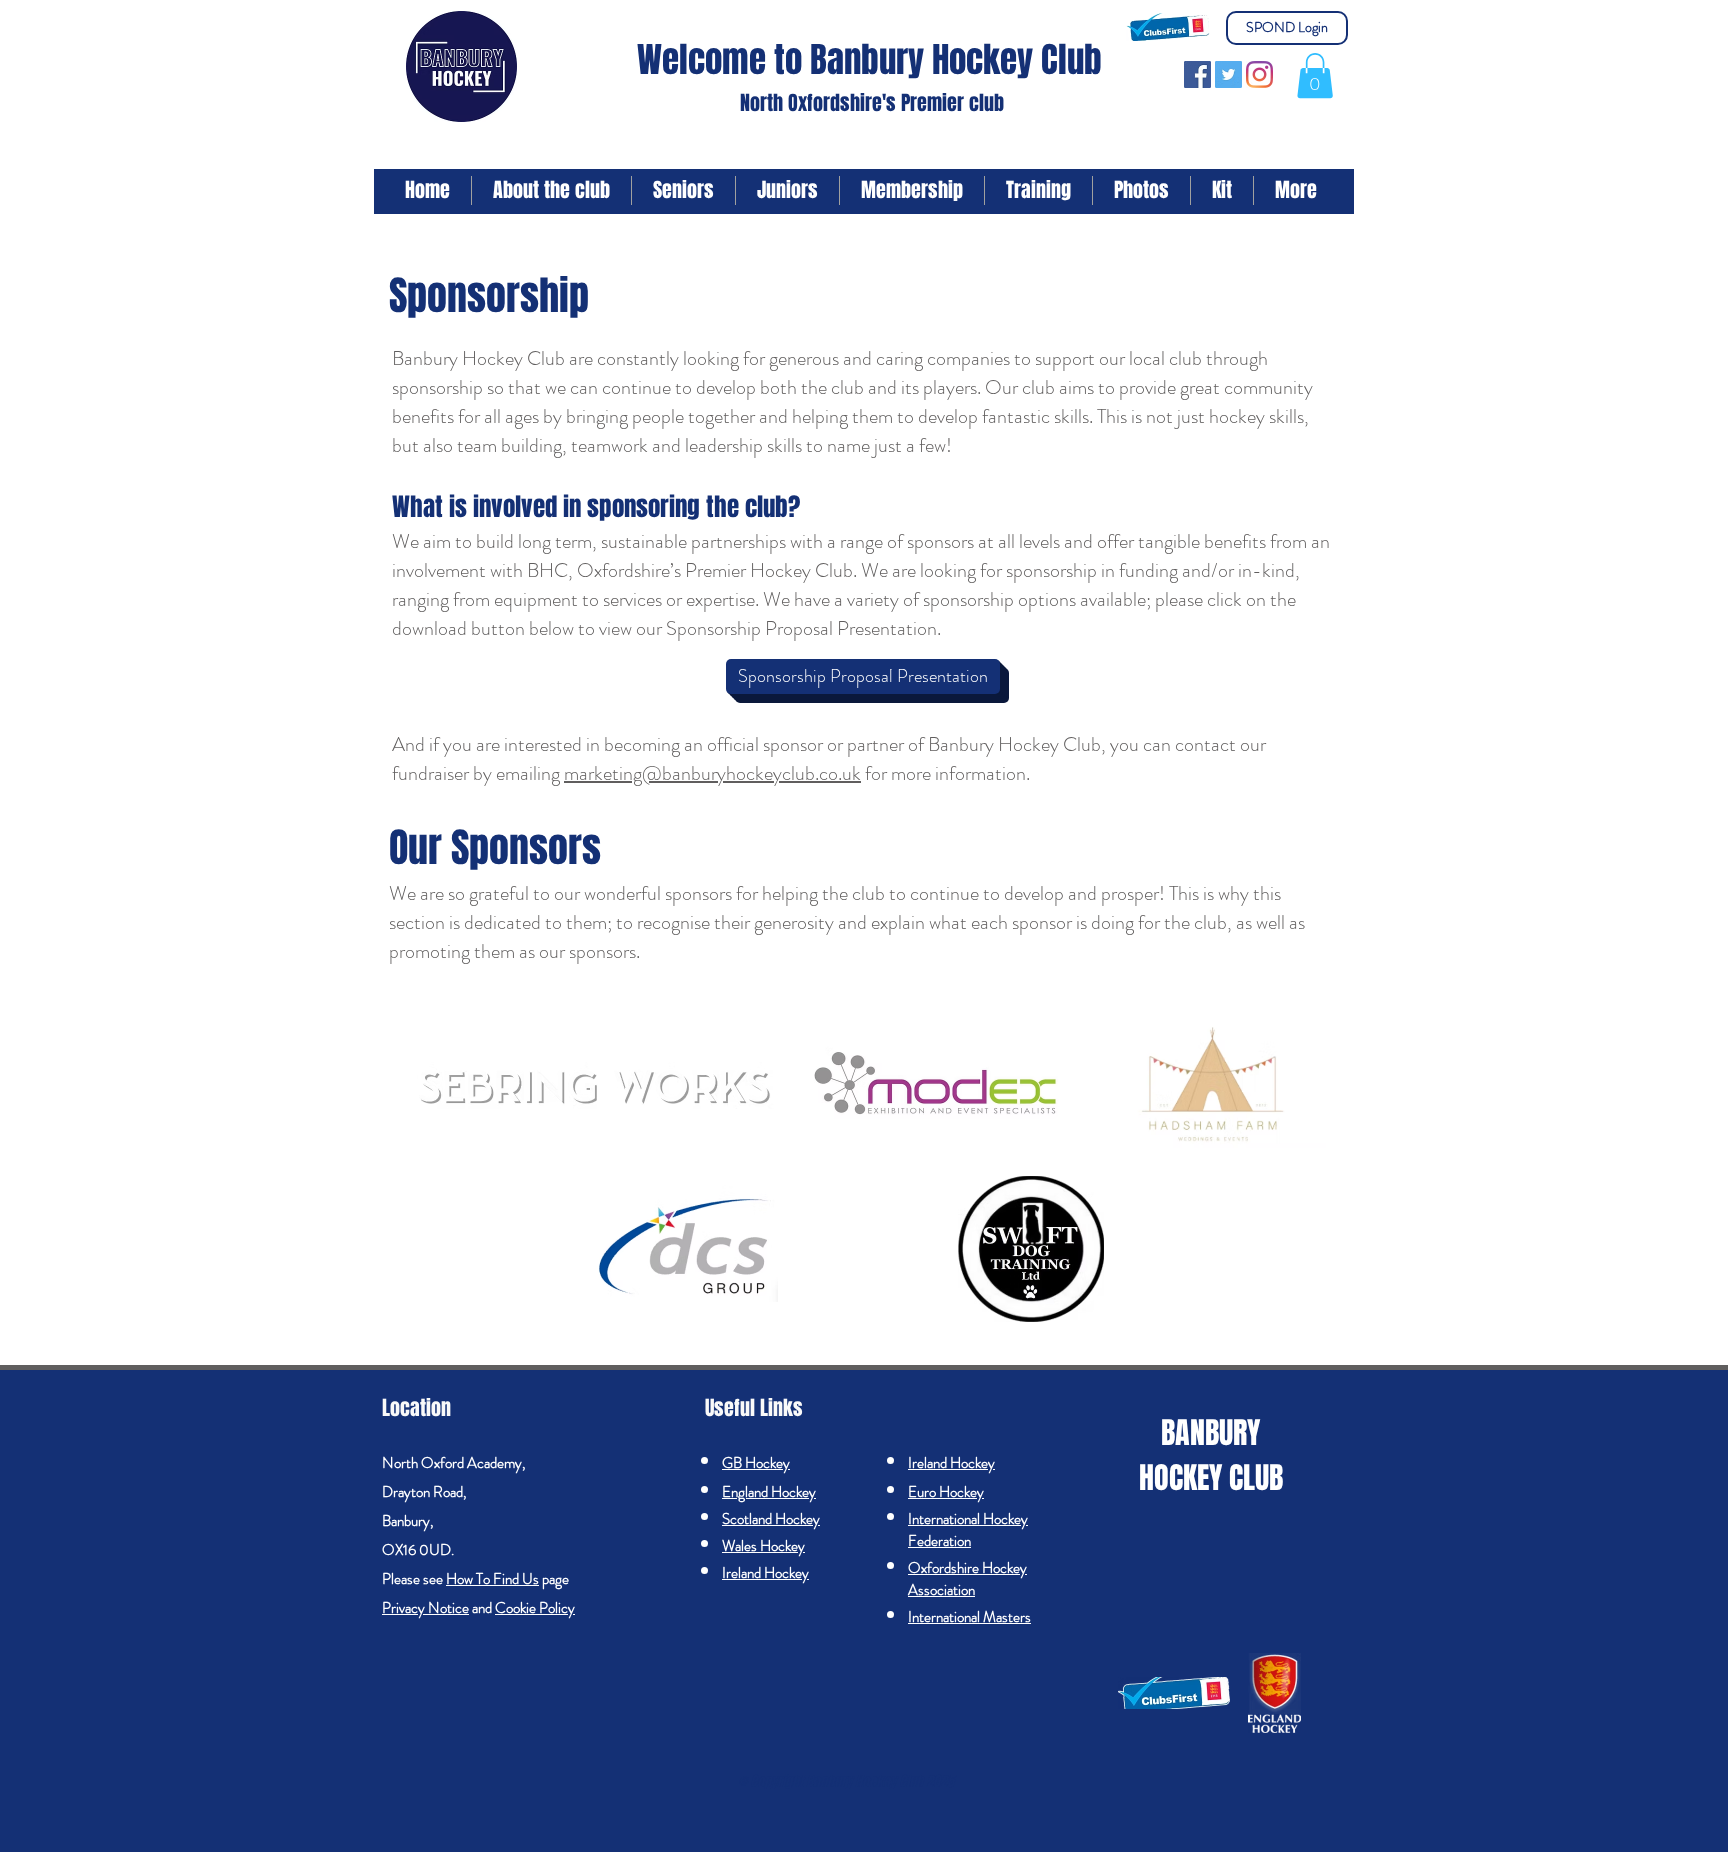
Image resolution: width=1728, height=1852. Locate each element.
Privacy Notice (425, 1608)
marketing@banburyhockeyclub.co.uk (712, 773)
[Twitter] (1228, 74)
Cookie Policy (535, 1608)
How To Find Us (492, 1579)
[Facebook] (1197, 74)
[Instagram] (1259, 74)
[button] (1315, 75)
